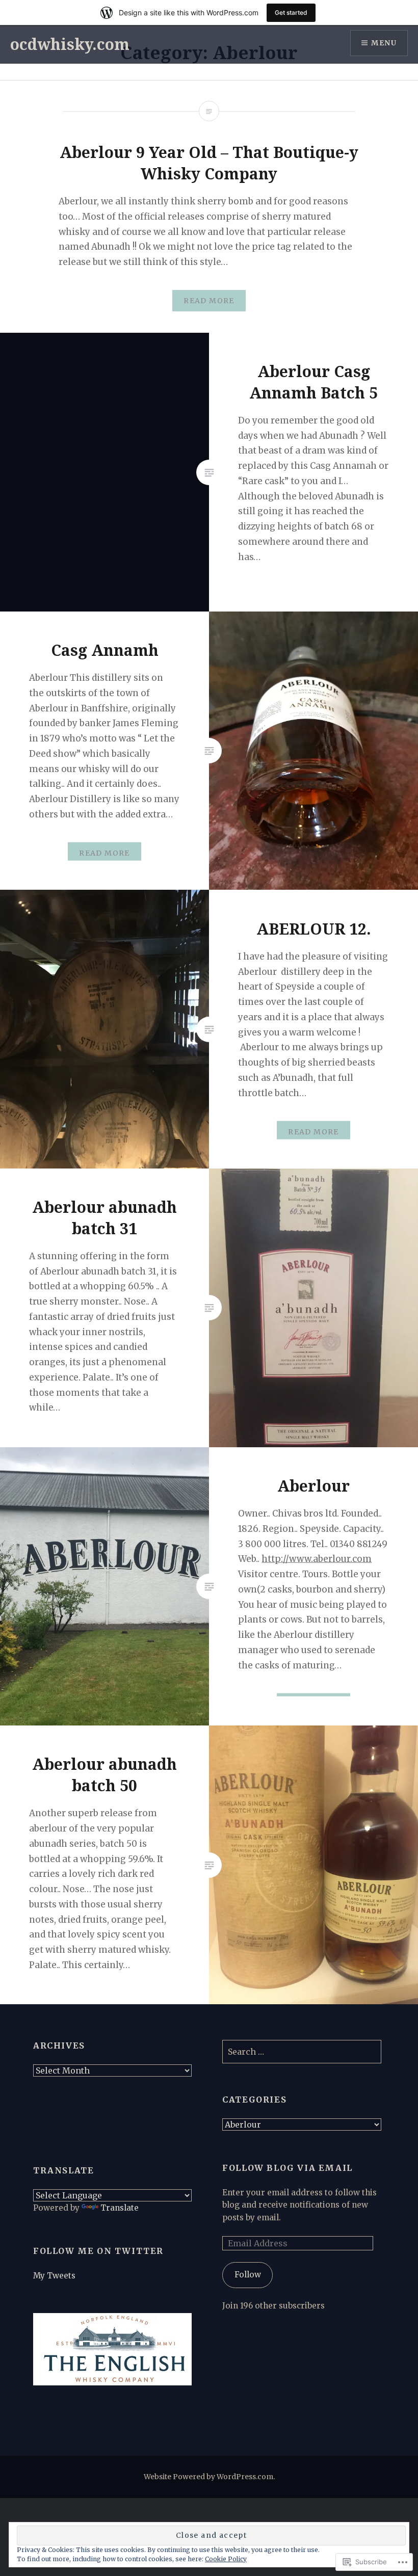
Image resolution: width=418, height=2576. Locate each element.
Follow (248, 2275)
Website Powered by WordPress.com (208, 2477)
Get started (291, 12)
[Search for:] (302, 2052)
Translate (120, 2208)
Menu (384, 43)
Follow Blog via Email (288, 2168)
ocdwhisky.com (70, 44)
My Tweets (54, 2276)
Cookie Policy (226, 2559)
